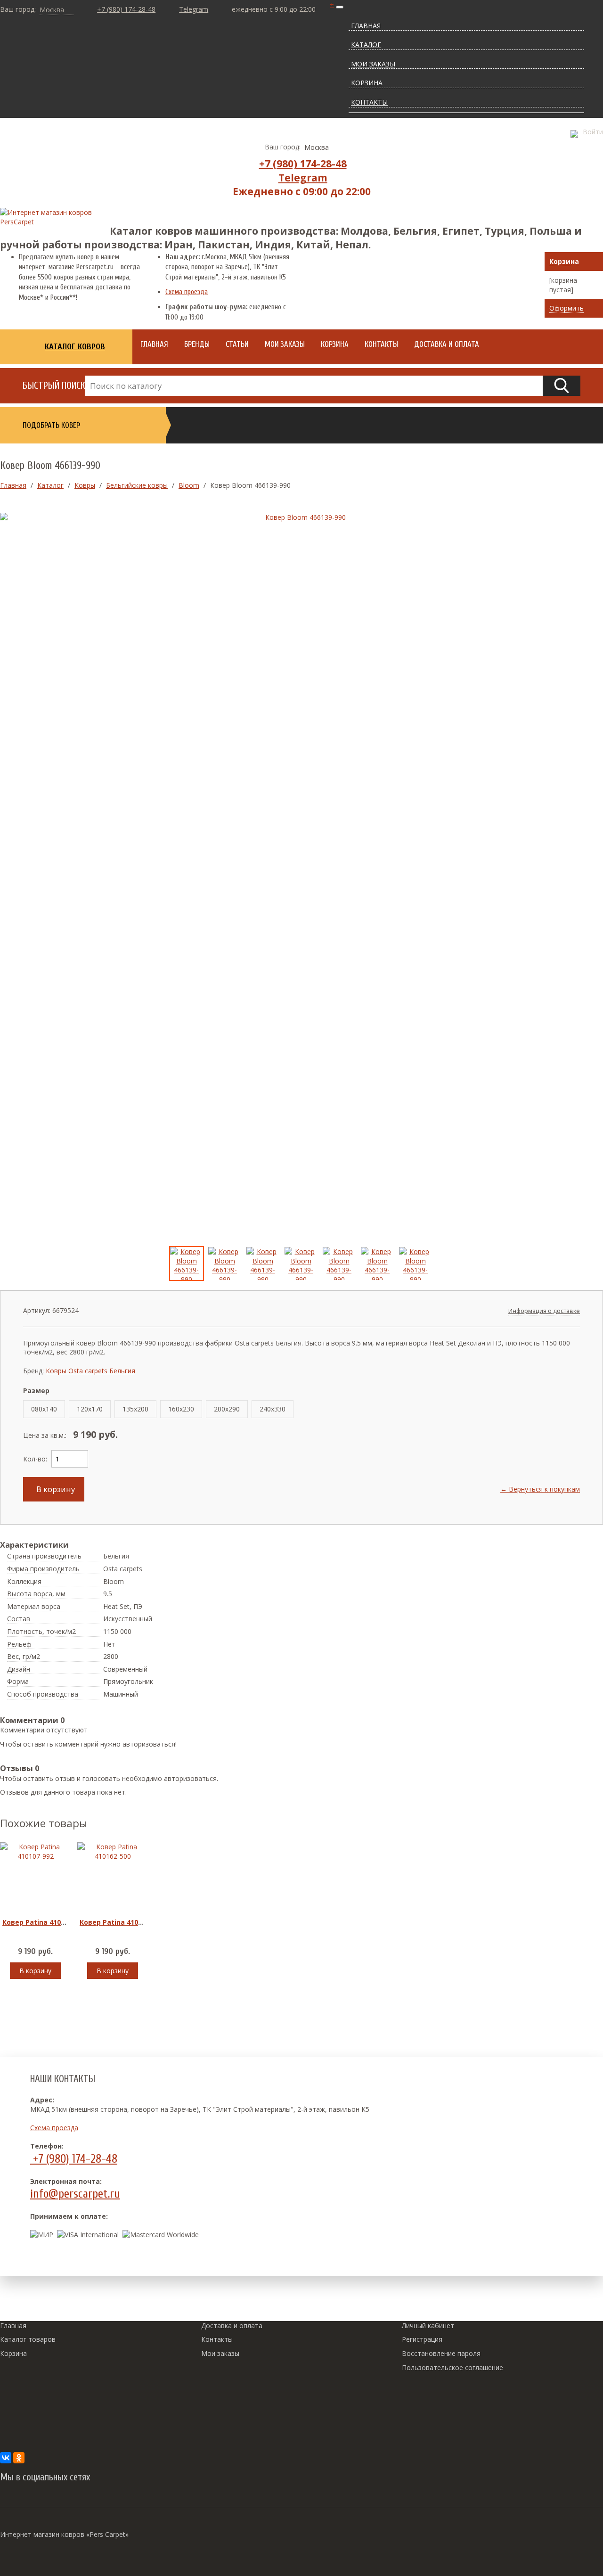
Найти (562, 386)
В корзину (54, 1489)
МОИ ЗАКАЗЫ (373, 64)
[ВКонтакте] (6, 2458)
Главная (13, 2326)
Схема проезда (187, 292)
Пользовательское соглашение (452, 2367)
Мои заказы (220, 2353)
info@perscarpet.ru (75, 2194)
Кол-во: (35, 1459)
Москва (52, 10)
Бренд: (33, 1371)
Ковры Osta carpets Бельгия (90, 1371)
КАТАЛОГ (366, 45)
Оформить (566, 308)
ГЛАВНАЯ (366, 26)
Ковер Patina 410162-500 (122, 1922)
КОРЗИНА (367, 83)
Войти (593, 132)
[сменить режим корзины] (594, 262)
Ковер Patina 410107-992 (44, 1922)
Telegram (194, 9)
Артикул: (37, 1310)
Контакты (217, 2339)
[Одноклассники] (19, 2458)
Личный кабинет (428, 2326)
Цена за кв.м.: (45, 1435)
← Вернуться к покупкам (540, 1489)
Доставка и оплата (232, 2326)
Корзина (564, 261)
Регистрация (422, 2339)
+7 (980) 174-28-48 (126, 9)
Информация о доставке (544, 1311)
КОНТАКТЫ (369, 102)
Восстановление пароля (441, 2353)
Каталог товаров (28, 2339)
